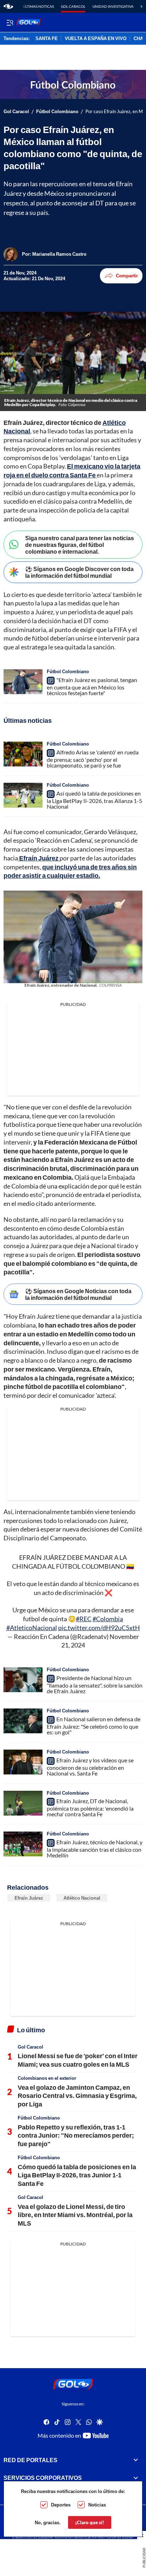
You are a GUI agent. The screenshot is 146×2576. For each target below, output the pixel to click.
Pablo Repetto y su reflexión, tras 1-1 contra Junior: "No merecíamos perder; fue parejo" (76, 2135)
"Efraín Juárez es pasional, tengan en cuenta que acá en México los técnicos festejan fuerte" (92, 686)
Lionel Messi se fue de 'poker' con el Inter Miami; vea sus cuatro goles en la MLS (78, 2060)
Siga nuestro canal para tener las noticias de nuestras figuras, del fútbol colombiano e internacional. (80, 545)
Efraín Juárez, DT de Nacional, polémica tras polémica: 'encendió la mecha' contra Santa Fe (90, 1807)
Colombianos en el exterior (47, 2078)
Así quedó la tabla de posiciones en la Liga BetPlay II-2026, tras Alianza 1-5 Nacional (94, 800)
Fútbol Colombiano (57, 112)
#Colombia (108, 1619)
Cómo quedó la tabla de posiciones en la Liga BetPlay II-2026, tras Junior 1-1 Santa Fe (77, 2175)
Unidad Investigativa (113, 6)
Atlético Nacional (82, 1898)
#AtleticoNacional (32, 1628)
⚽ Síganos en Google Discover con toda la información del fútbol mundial (79, 572)
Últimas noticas (38, 6)
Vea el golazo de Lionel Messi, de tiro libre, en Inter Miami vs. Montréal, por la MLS (75, 2215)
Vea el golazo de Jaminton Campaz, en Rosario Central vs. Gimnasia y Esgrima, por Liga (77, 2096)
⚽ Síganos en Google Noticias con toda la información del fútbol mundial (78, 1294)
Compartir (127, 276)
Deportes (61, 2505)
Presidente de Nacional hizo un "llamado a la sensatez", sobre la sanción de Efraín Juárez (95, 1684)
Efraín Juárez (29, 1898)
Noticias (97, 2505)
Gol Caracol (73, 6)
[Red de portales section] (136, 2460)
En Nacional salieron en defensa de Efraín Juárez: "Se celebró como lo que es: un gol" (94, 1725)
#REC (84, 1619)
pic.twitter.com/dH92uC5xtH (99, 1628)
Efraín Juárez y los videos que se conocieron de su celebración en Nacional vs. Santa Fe (90, 1767)
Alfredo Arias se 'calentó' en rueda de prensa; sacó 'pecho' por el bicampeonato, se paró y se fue (93, 759)
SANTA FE (47, 39)
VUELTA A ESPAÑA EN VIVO (96, 39)
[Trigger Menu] (10, 22)
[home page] (8, 6)
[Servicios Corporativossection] (136, 2478)
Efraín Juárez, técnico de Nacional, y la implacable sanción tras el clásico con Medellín (95, 1849)
